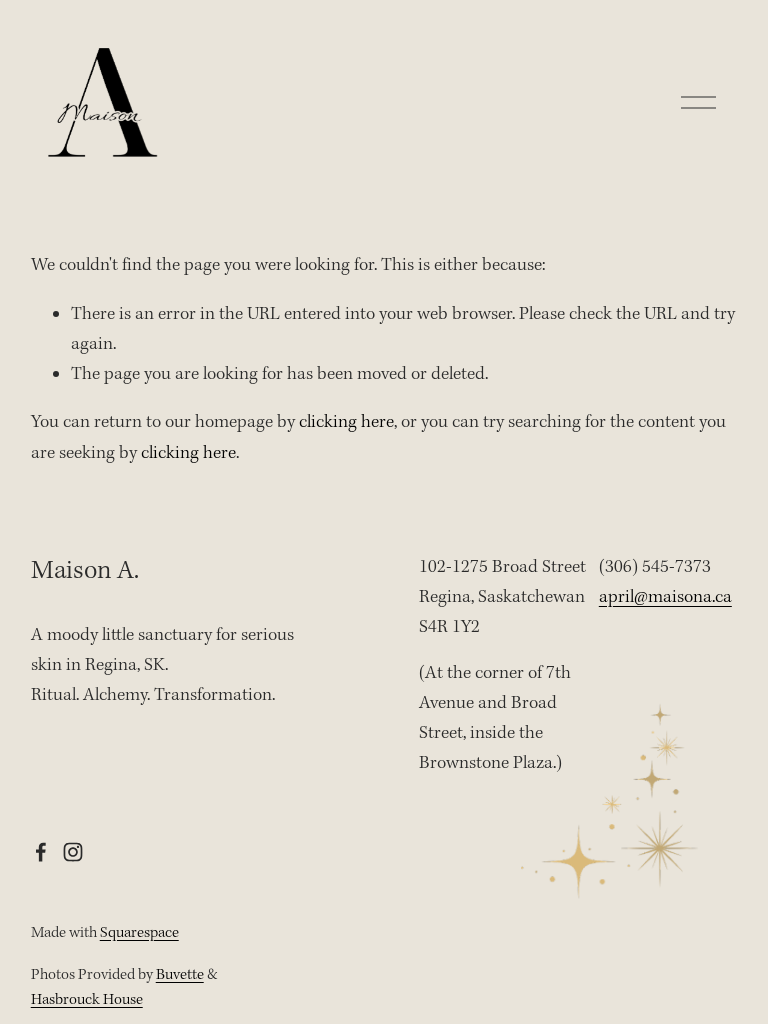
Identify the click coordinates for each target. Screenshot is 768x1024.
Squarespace (139, 933)
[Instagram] (73, 852)
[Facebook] (41, 852)
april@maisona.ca (665, 597)
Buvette (180, 975)
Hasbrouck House (87, 1000)
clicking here (346, 422)
